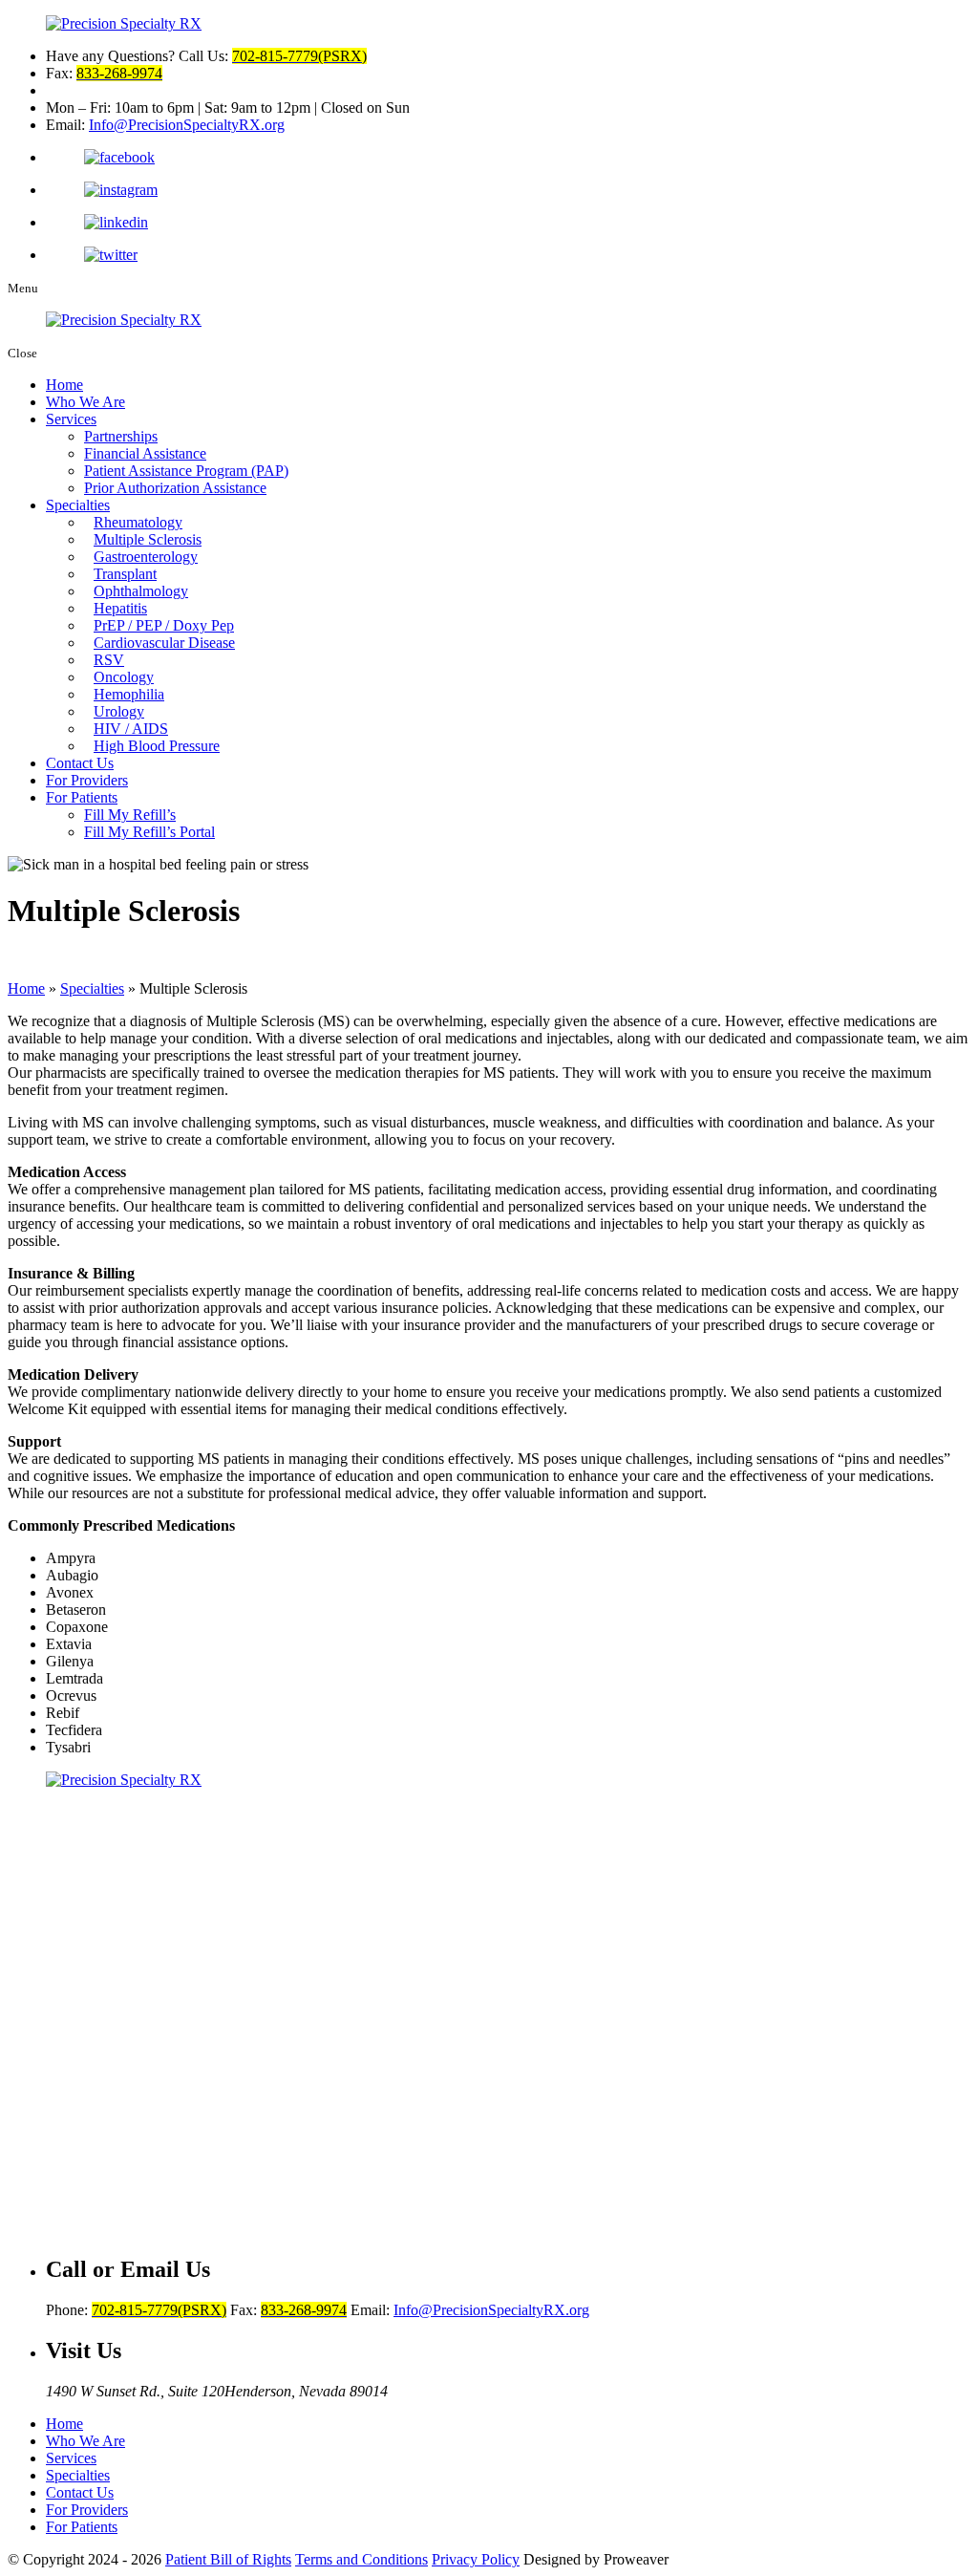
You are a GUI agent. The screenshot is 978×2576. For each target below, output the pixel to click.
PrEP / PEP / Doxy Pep (164, 625)
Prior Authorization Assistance (175, 488)
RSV (109, 660)
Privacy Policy (476, 2559)
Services (71, 419)
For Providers (87, 780)
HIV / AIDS (131, 729)
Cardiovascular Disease (164, 643)
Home (64, 385)
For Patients (82, 797)
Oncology (124, 677)
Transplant (125, 574)
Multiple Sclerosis (148, 539)
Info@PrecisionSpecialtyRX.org (187, 125)
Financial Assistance (145, 453)
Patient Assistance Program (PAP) (186, 471)
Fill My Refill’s (130, 815)
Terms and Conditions (361, 2559)
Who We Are (85, 402)
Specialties (78, 505)
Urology (119, 711)
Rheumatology (138, 522)
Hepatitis (120, 608)
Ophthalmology (141, 591)
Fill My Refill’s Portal (149, 832)
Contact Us (80, 763)
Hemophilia (129, 694)
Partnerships (121, 436)
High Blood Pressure (157, 746)
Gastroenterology (146, 557)
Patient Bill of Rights (228, 2559)
